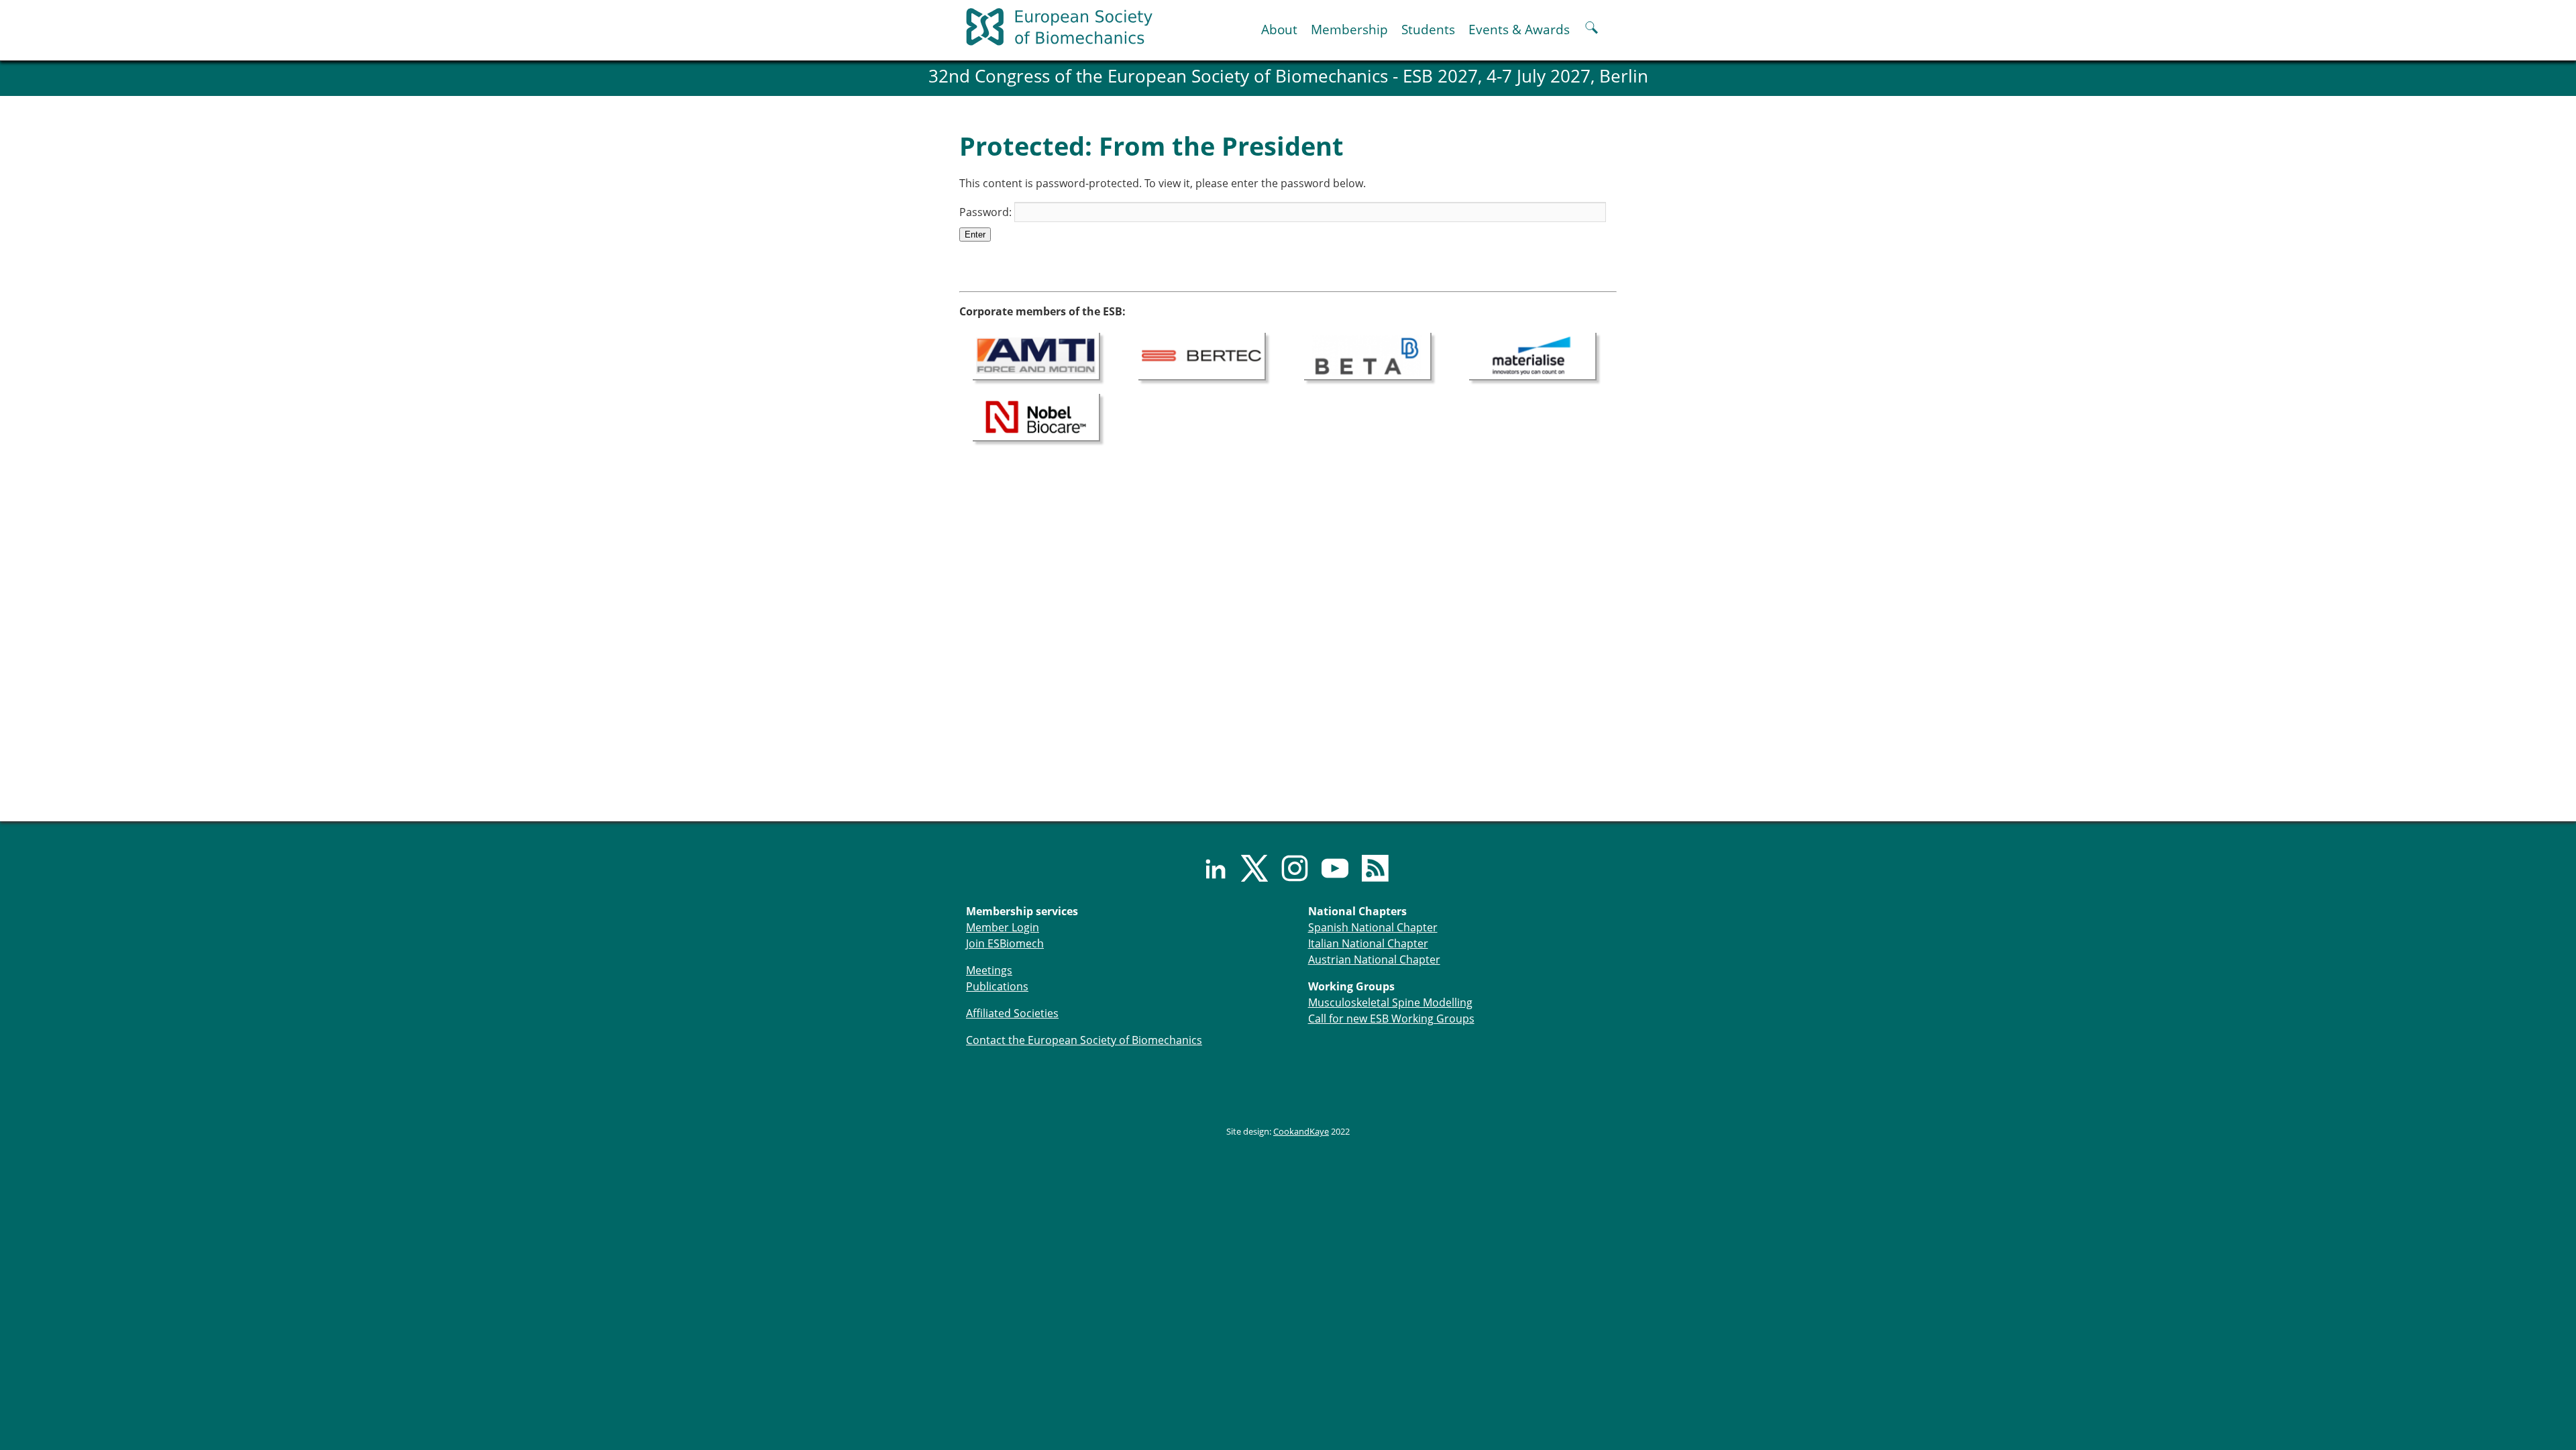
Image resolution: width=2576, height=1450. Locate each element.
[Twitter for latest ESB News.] (1248, 868)
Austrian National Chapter (1374, 960)
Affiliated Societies (1012, 1013)
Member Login (1003, 927)
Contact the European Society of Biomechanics (1084, 1040)
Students (1428, 29)
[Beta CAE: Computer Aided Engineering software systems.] (1368, 355)
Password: (987, 212)
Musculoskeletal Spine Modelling (1390, 1002)
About (1279, 29)
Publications (997, 986)
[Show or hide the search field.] (1592, 29)
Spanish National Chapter (1373, 927)
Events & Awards (1519, 29)
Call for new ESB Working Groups (1391, 1019)
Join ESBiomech (1005, 943)
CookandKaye (1301, 1131)
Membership (1349, 29)
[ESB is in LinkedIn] (1207, 868)
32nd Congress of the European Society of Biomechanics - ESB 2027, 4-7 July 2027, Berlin (1288, 76)
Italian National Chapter (1368, 943)
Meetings (989, 970)
